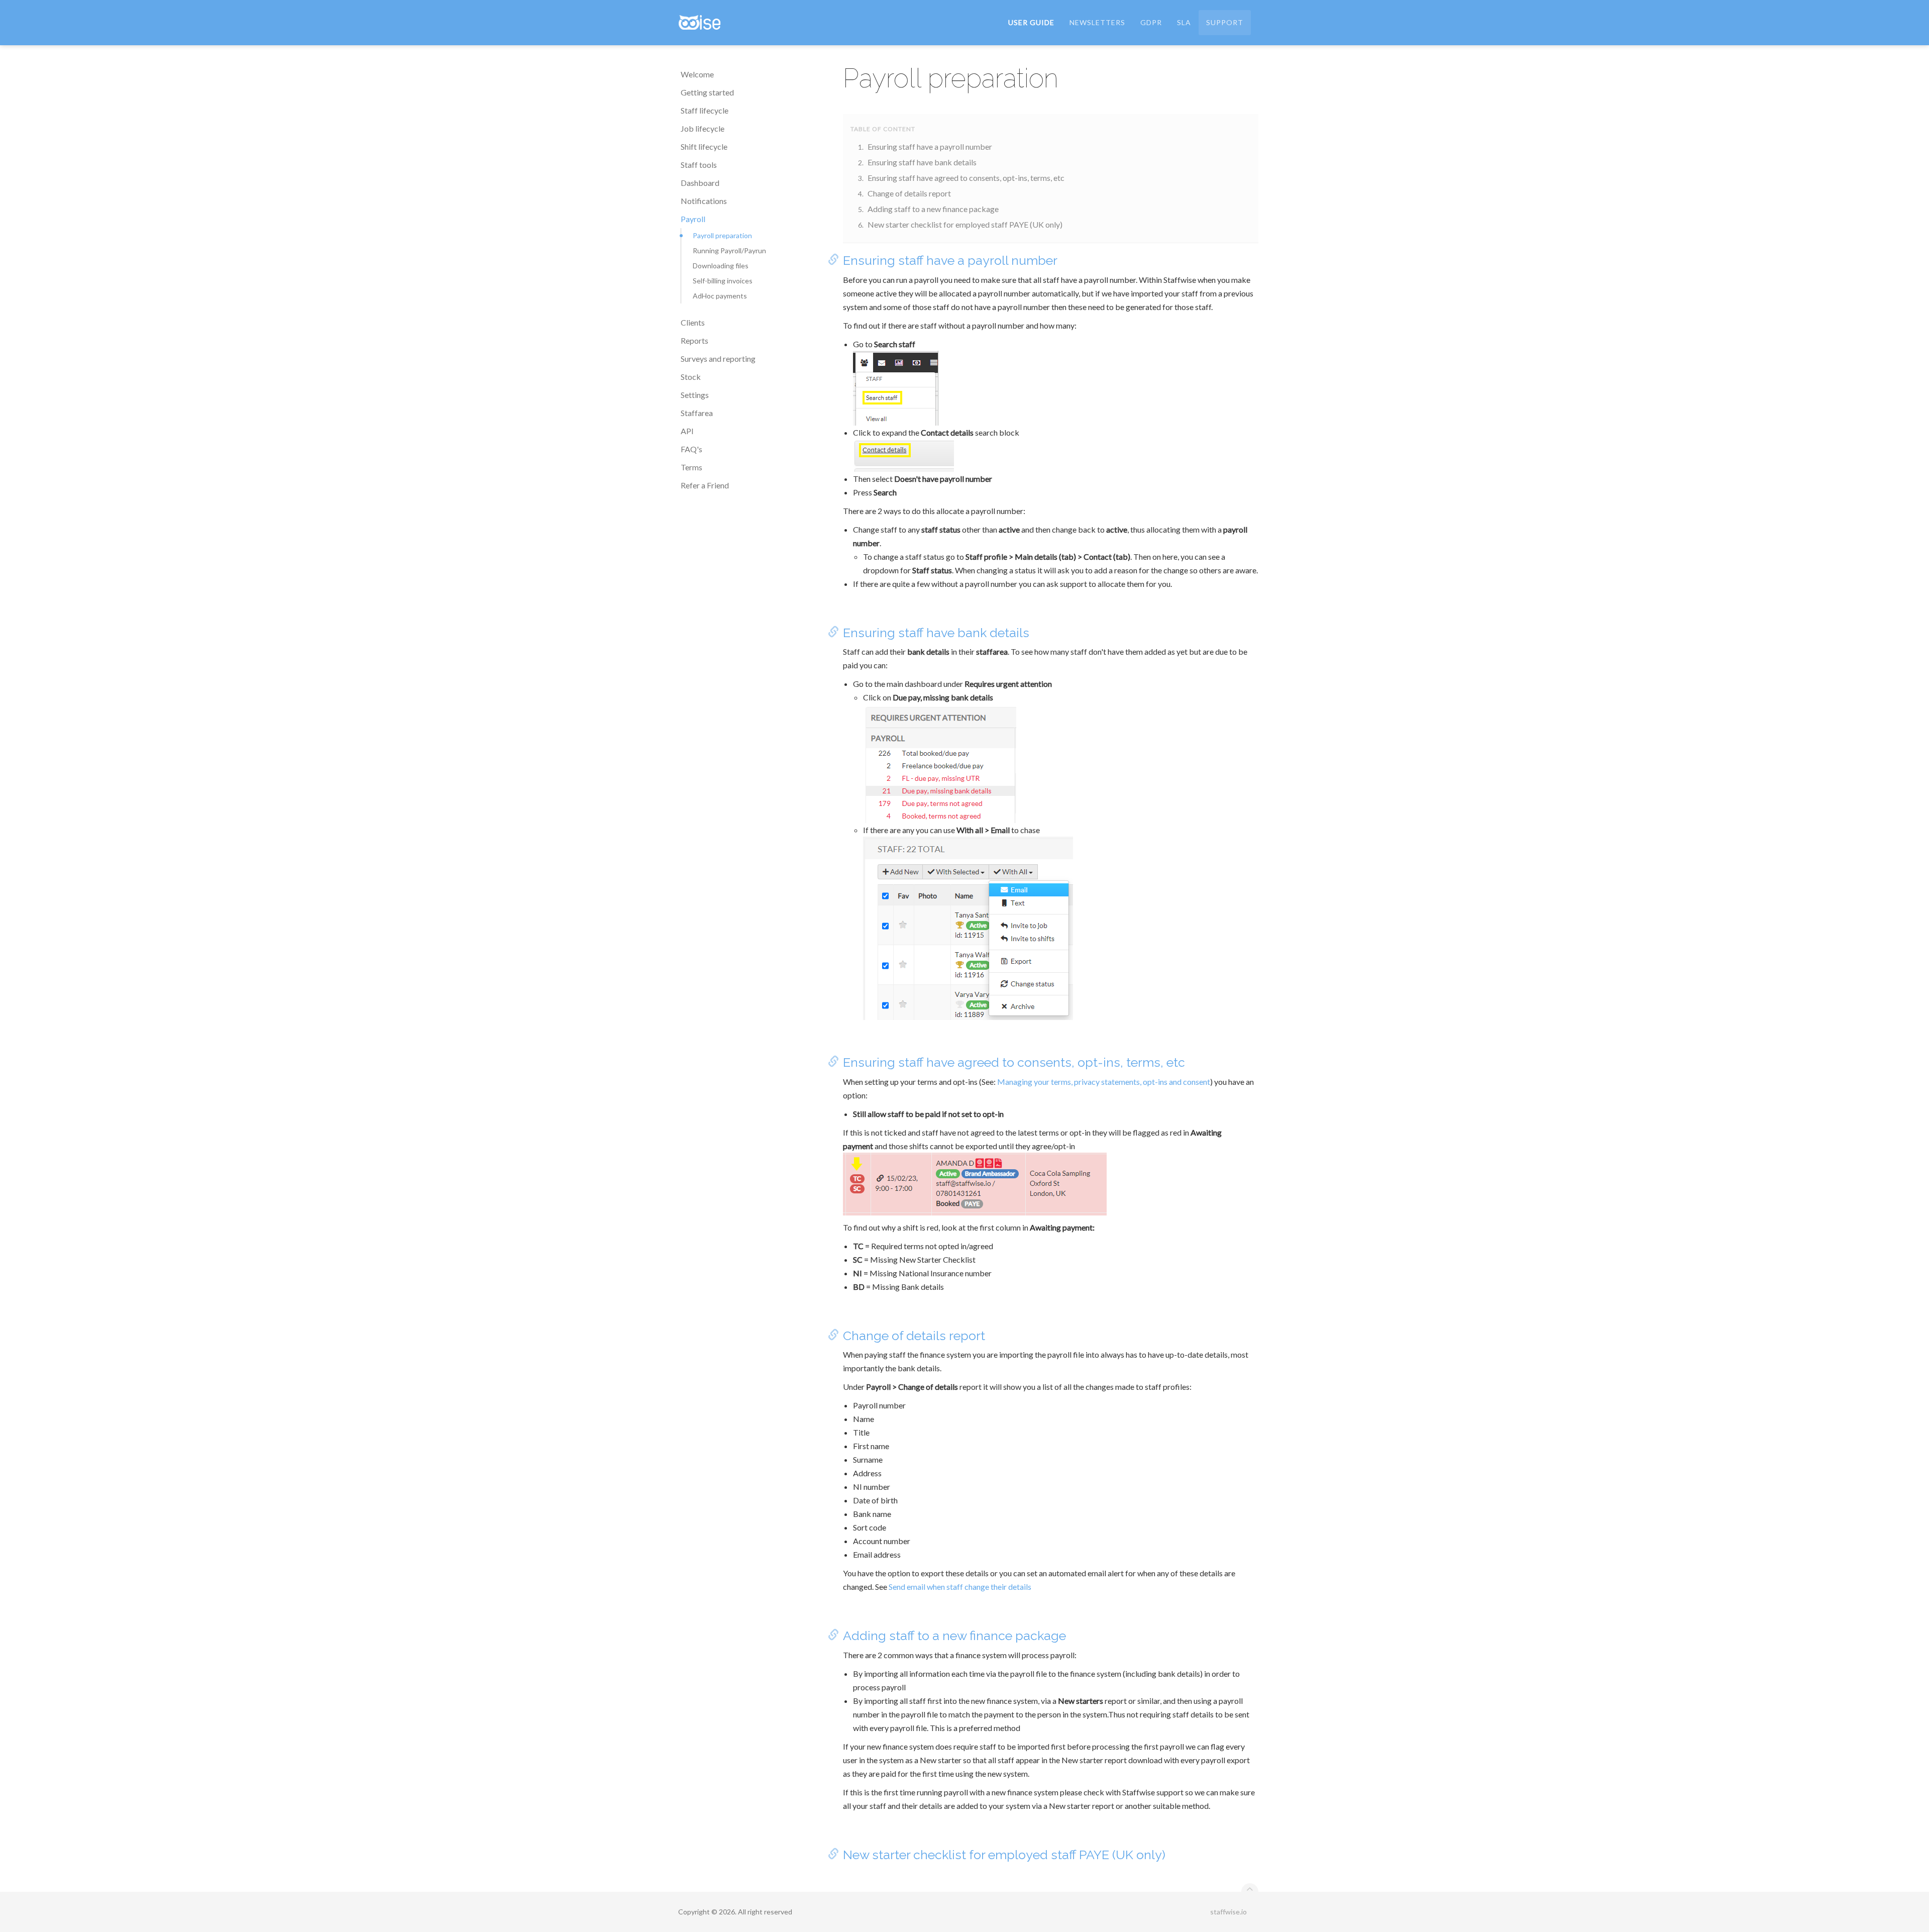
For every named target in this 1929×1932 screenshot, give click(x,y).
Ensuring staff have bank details (922, 162)
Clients (693, 322)
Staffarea (697, 413)
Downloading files (721, 266)
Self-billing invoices (723, 281)
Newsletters (1097, 22)
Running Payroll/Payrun (729, 250)
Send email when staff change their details (960, 1587)
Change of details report (909, 193)
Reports (694, 340)
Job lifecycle (703, 128)
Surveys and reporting (718, 359)
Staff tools (699, 165)
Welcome (697, 74)
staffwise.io (1228, 1912)
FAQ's (691, 449)
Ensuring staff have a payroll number (930, 146)
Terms (691, 467)
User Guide (1031, 22)
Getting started (707, 92)
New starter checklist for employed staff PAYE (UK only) (965, 224)
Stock (691, 377)
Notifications (704, 201)
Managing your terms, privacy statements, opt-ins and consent (1104, 1082)
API (687, 431)
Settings (695, 395)
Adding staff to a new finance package (933, 209)
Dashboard (700, 183)
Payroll (693, 219)
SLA (1184, 22)
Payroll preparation (722, 235)
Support (1225, 22)
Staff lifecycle (705, 110)
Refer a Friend (705, 485)
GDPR (1151, 22)
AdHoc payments (720, 296)
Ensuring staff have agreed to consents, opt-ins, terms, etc (966, 178)
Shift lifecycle (704, 146)
